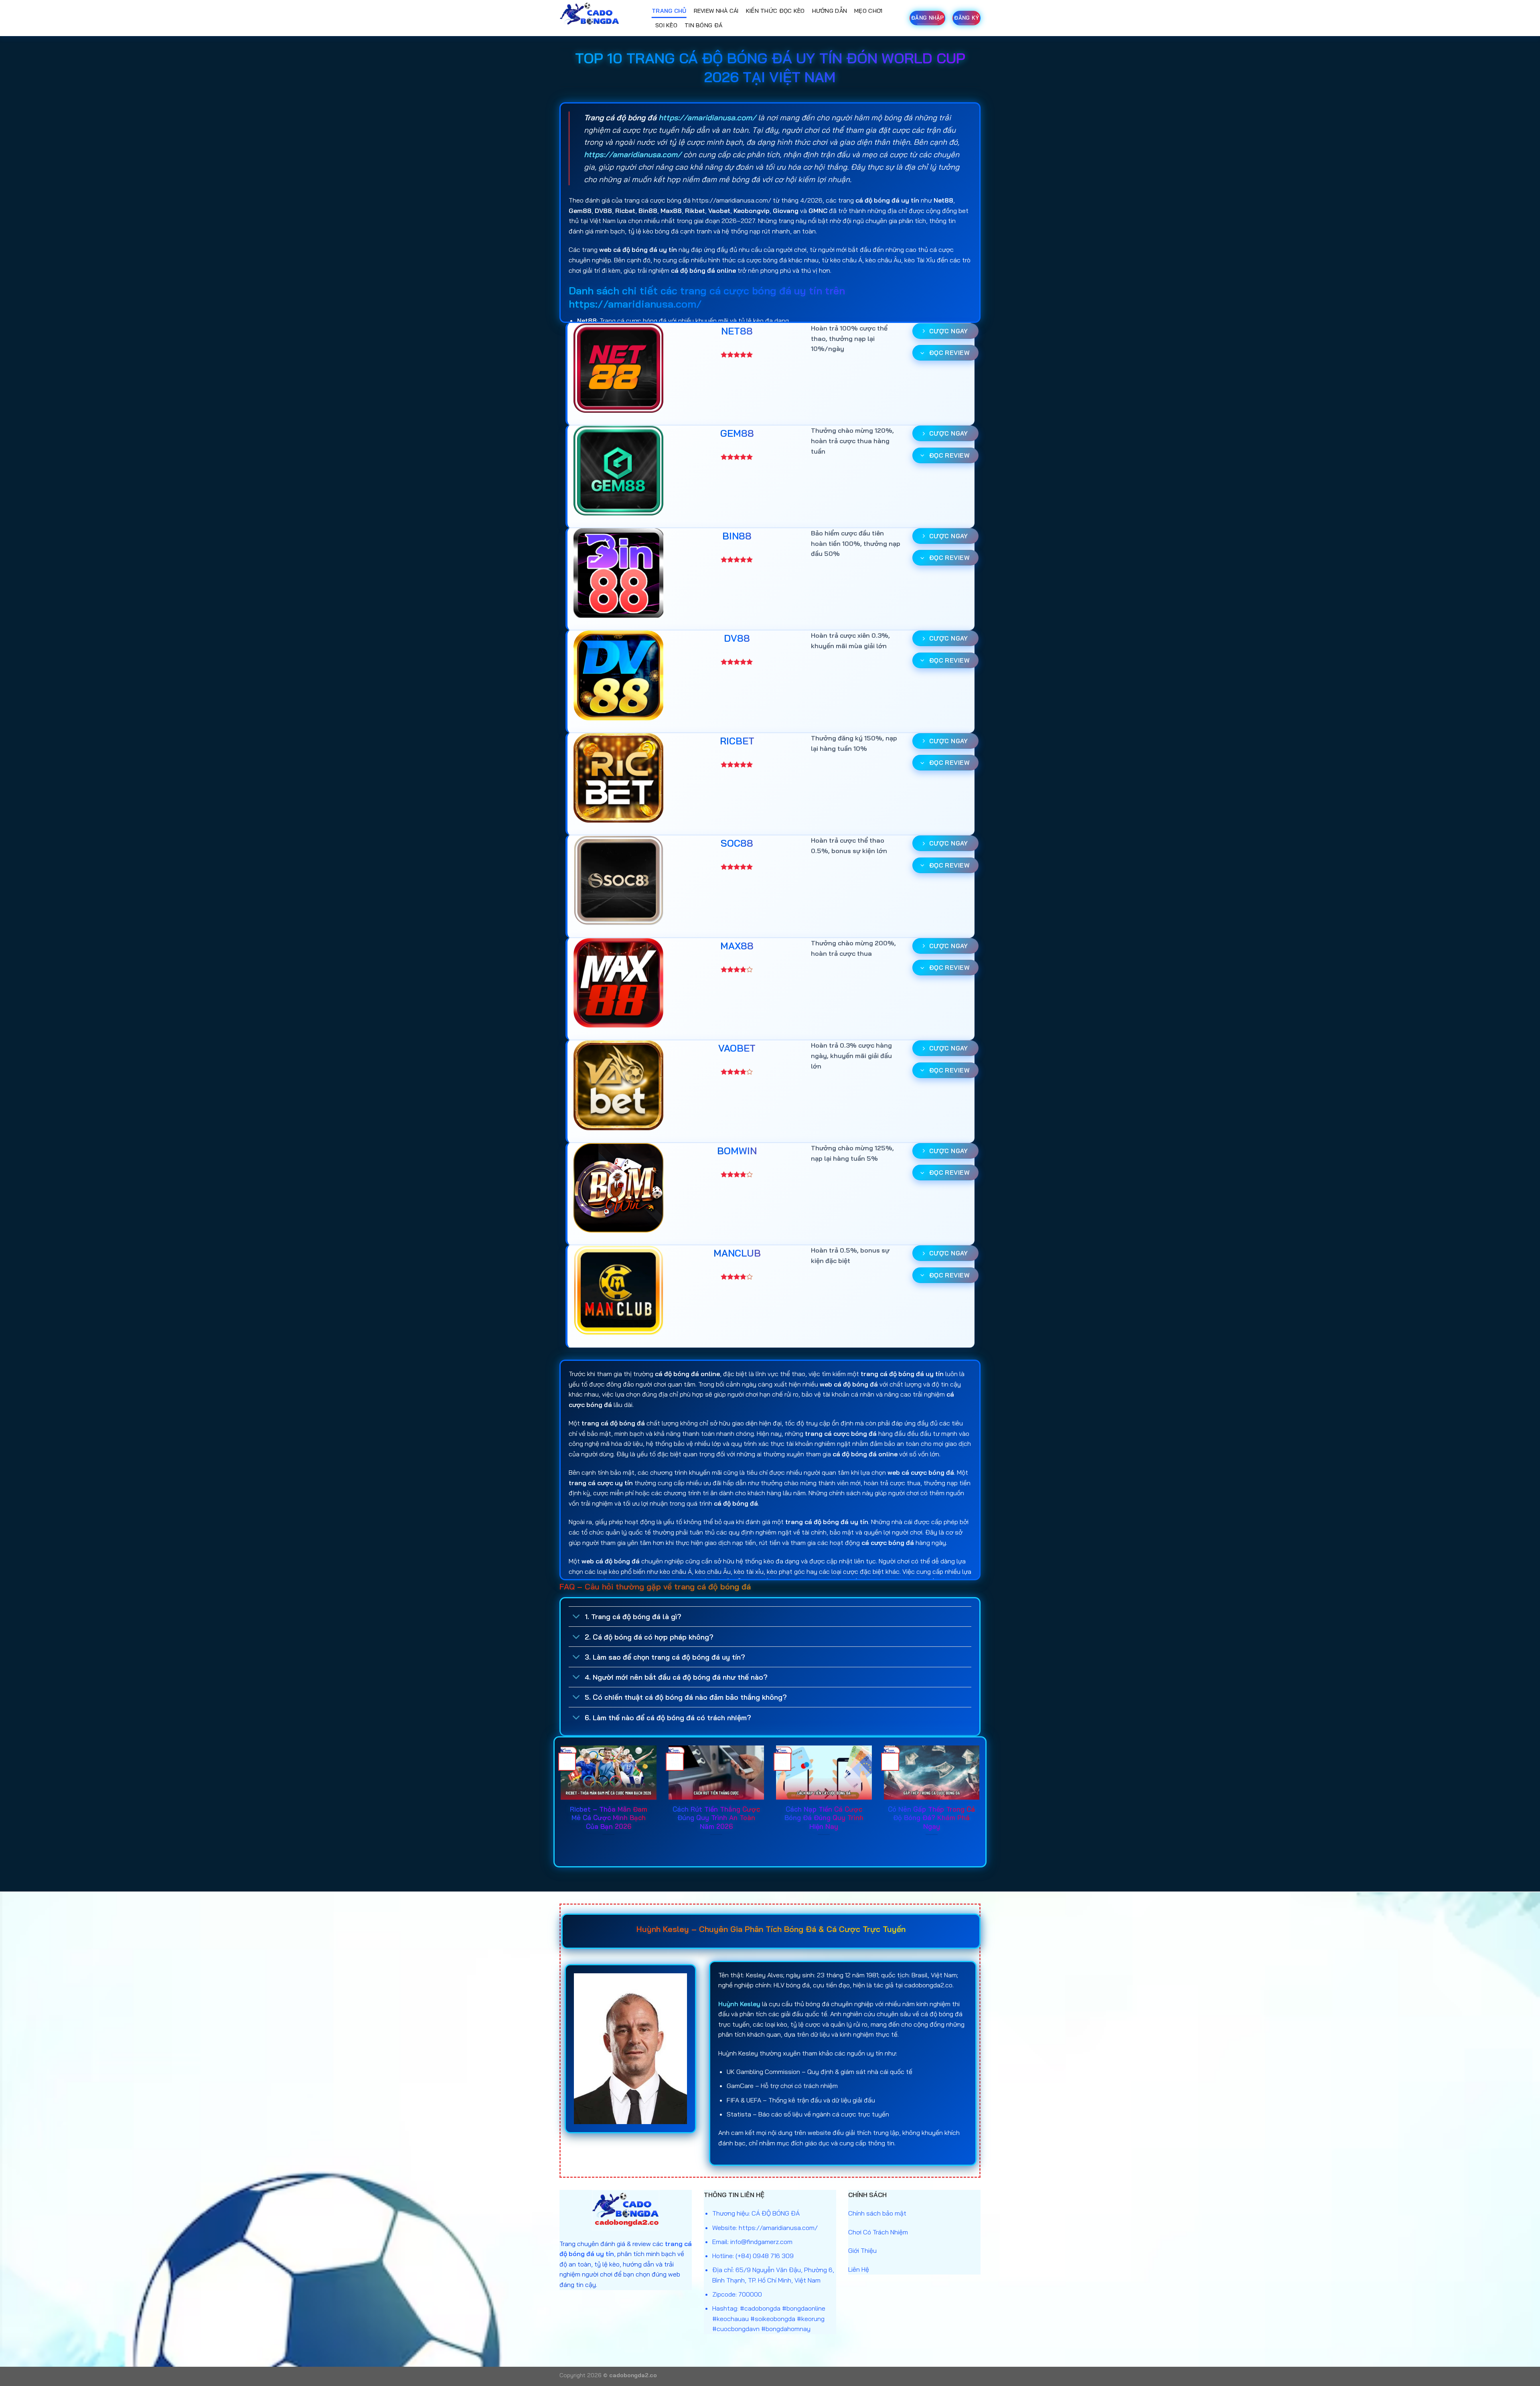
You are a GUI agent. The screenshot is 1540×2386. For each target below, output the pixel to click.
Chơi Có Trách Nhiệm (878, 2232)
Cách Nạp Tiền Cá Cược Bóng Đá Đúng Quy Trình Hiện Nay (824, 1818)
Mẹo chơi (868, 11)
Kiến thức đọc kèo (775, 11)
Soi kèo (666, 25)
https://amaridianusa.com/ (707, 118)
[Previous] (559, 1801)
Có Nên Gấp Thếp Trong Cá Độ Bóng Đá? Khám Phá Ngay (931, 1818)
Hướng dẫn (830, 11)
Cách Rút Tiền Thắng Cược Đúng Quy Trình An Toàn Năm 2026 (716, 1818)
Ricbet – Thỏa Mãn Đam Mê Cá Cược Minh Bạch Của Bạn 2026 (609, 1818)
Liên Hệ (859, 2269)
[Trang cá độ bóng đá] (600, 18)
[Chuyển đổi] (576, 1617)
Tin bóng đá (703, 25)
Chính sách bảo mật (877, 2213)
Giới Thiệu (862, 2250)
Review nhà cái (716, 11)
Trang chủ (669, 11)
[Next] (981, 1801)
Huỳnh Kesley (739, 2004)
